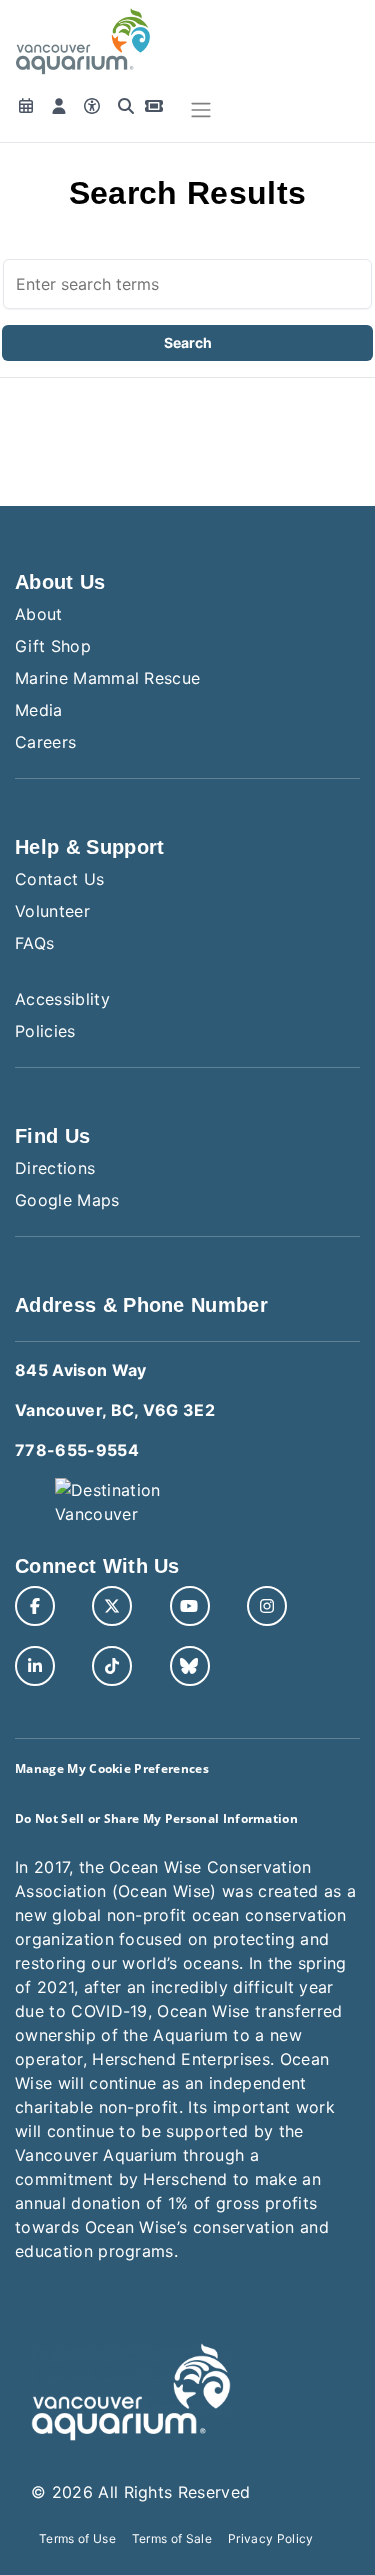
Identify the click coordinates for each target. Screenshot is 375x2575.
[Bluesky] (190, 1666)
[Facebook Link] (35, 1606)
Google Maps (67, 1200)
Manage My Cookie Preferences (112, 1768)
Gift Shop (53, 646)
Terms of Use (77, 2538)
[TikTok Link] (112, 1666)
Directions (55, 1168)
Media (39, 710)
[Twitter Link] (112, 1606)
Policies (45, 1031)
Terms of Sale (172, 2538)
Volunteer (52, 911)
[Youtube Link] (190, 1606)
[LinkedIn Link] (35, 1666)
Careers (45, 742)
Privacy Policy (270, 2538)
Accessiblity (62, 999)
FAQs (34, 943)
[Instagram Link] (267, 1606)
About (39, 614)
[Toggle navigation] (201, 110)
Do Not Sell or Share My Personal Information (156, 1818)
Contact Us (59, 879)
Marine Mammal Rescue (107, 678)
